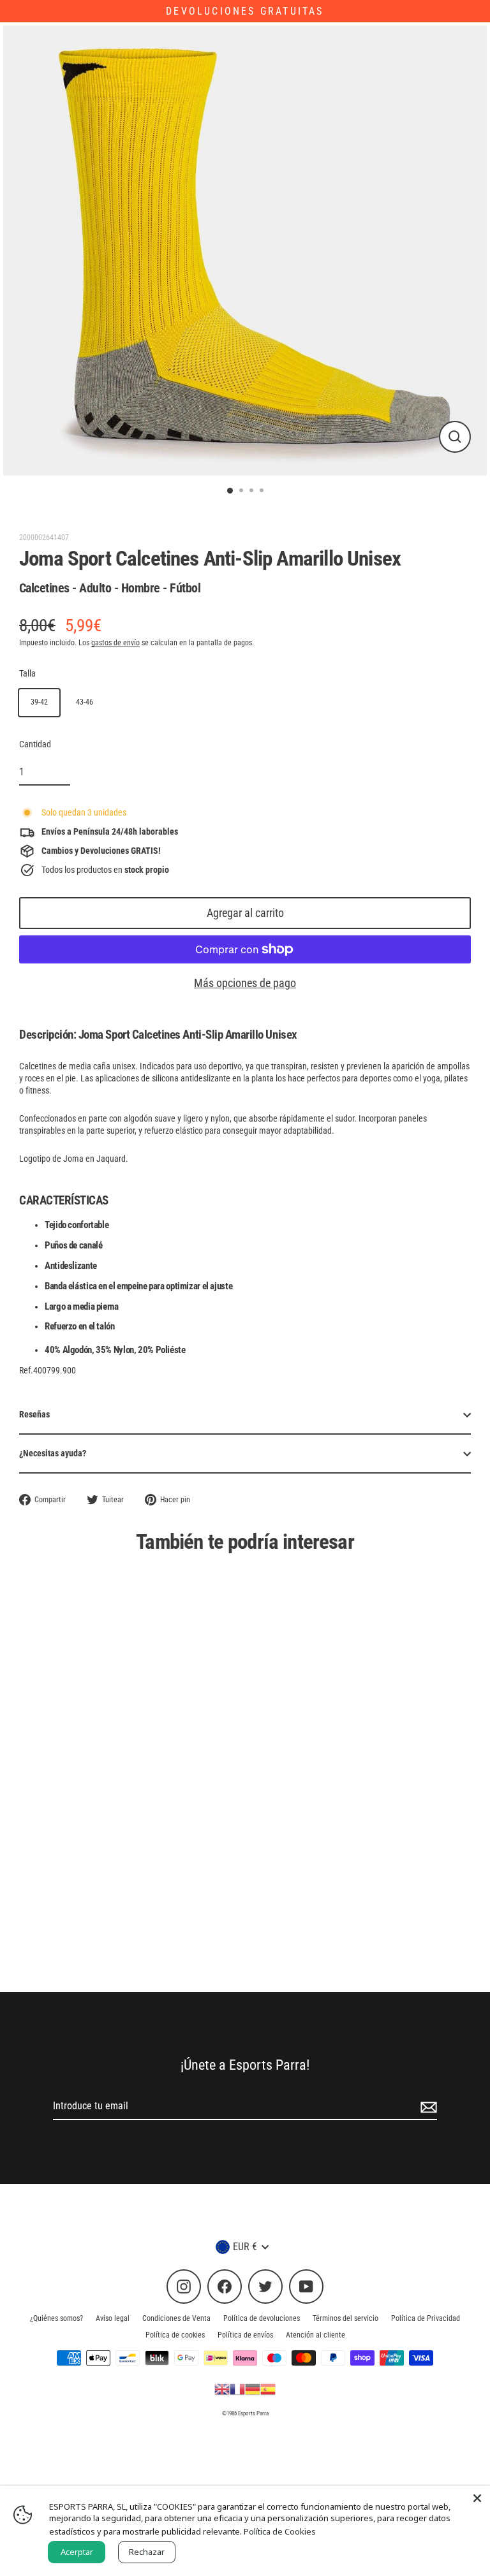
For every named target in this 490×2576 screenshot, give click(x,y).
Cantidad (35, 744)
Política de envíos (245, 2335)
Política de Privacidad (426, 2318)
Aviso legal (113, 2318)
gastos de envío (115, 643)
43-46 (85, 702)
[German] (253, 2389)
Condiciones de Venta (176, 2318)
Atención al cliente (316, 2335)
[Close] (477, 2498)
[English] (222, 2389)
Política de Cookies (280, 2531)
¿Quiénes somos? (56, 2318)
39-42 (39, 702)
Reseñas (34, 1414)
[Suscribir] (427, 2107)
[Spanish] (268, 2389)
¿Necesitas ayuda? (53, 1453)
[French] (237, 2389)
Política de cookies (175, 2335)
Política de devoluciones (262, 2318)
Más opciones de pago (245, 983)
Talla (27, 673)
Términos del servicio (345, 2318)
